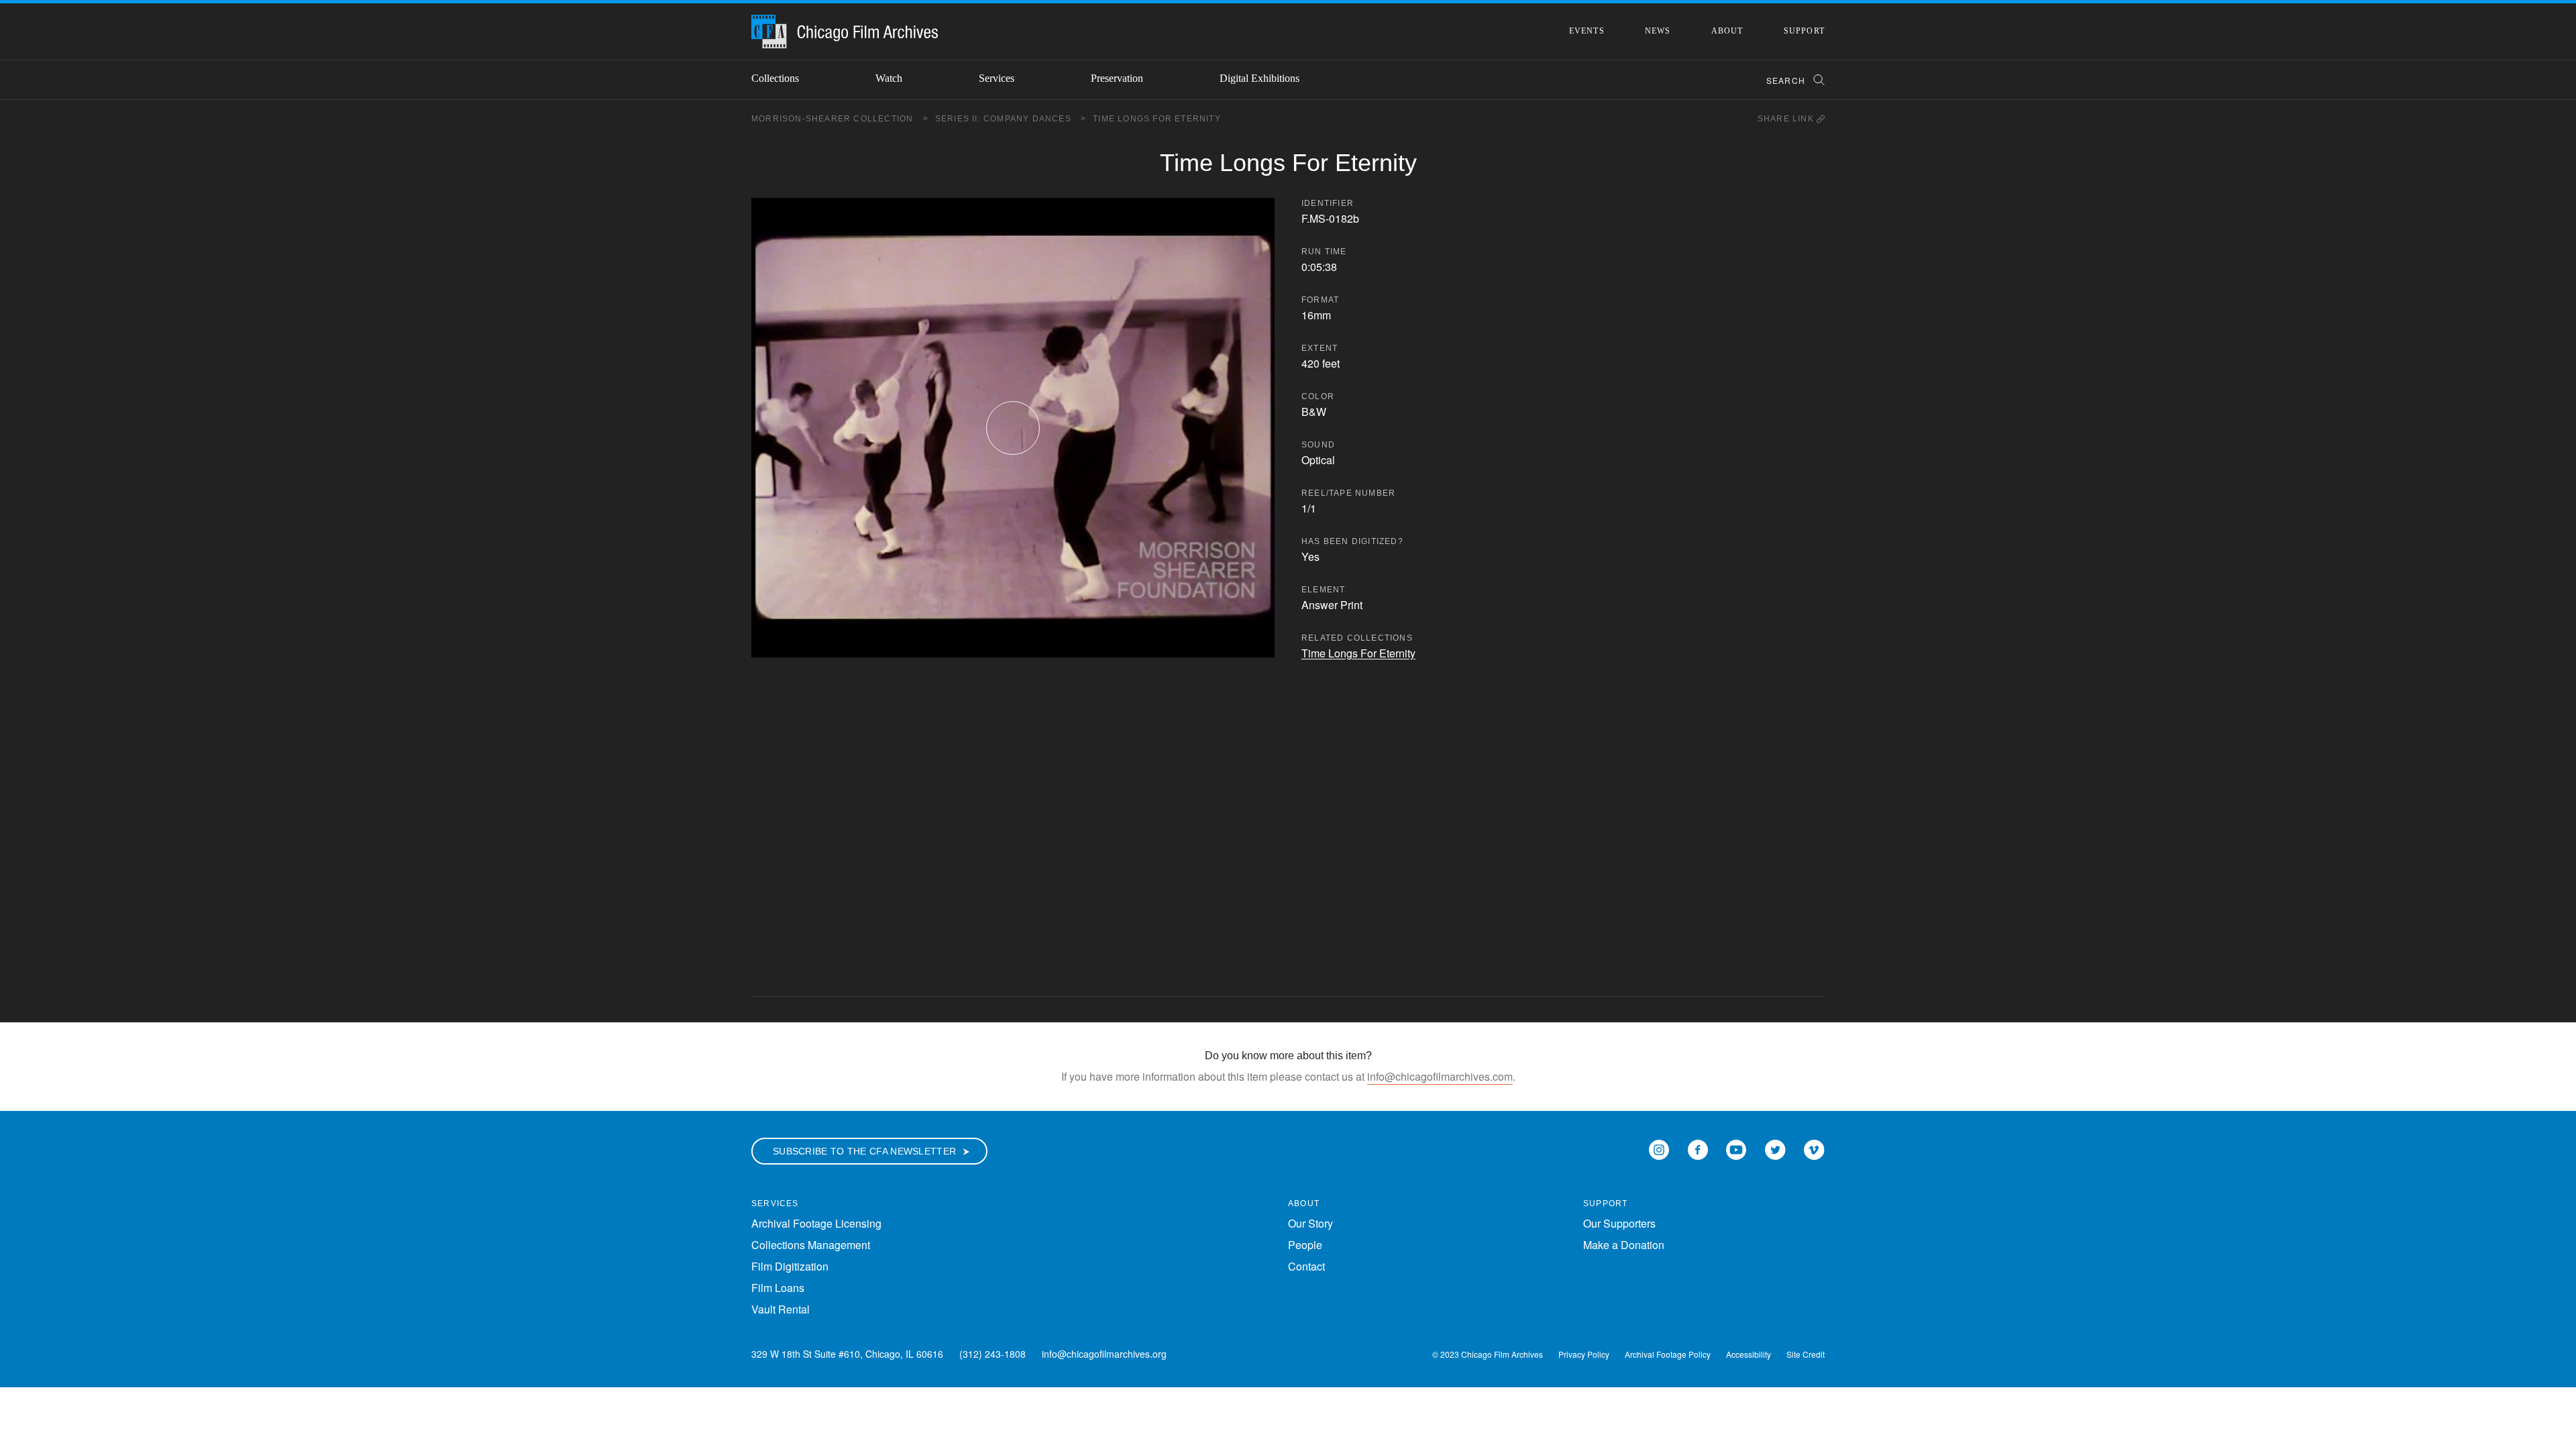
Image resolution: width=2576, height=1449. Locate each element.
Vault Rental (781, 1309)
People (1305, 1245)
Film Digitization (790, 1266)
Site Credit (1806, 1354)
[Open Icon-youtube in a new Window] (1736, 1148)
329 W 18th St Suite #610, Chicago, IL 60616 (847, 1354)
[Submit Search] (1815, 80)
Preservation (1117, 78)
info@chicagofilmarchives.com (1440, 1076)
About (1727, 31)
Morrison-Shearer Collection (840, 119)
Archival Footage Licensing (816, 1223)
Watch (889, 78)
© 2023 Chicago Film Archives (1488, 1354)
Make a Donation (1624, 1245)
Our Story (1310, 1223)
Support (1804, 31)
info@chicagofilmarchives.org (1104, 1354)
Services (997, 78)
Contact (1306, 1266)
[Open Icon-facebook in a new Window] (1698, 1148)
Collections (775, 78)
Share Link (1787, 119)
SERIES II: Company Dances (1011, 119)
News (1658, 31)
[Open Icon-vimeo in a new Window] (1814, 1148)
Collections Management (811, 1245)
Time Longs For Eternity (1157, 119)
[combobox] (1789, 80)
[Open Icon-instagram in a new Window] (1659, 1148)
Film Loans (778, 1288)
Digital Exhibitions (1259, 78)
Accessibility (1749, 1354)
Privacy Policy (1584, 1354)
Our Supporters (1619, 1223)
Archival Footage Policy (1668, 1354)
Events (1587, 31)
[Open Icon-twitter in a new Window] (1775, 1148)
